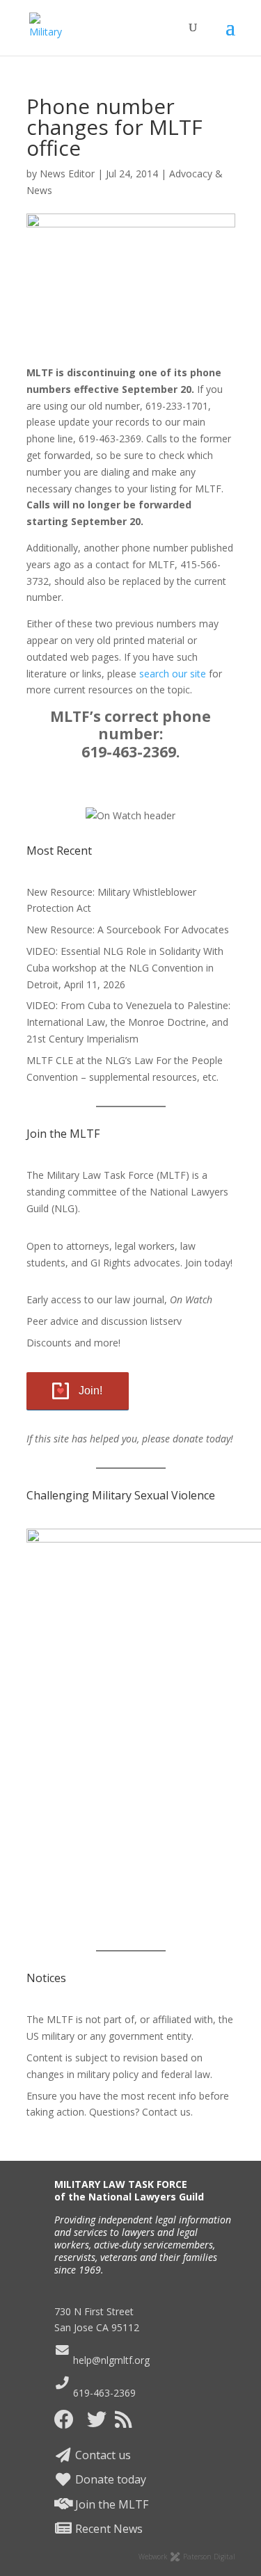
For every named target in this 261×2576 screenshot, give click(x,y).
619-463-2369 (103, 2393)
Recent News (108, 2529)
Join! (90, 1391)
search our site (173, 674)
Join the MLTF (110, 2504)
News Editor (67, 174)
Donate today (109, 2479)
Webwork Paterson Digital (187, 2557)
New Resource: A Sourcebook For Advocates (128, 929)
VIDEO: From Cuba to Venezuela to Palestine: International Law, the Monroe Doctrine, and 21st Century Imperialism (128, 1022)
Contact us (102, 2455)
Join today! (209, 1263)
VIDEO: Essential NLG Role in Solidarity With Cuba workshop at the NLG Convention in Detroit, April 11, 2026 (125, 968)
